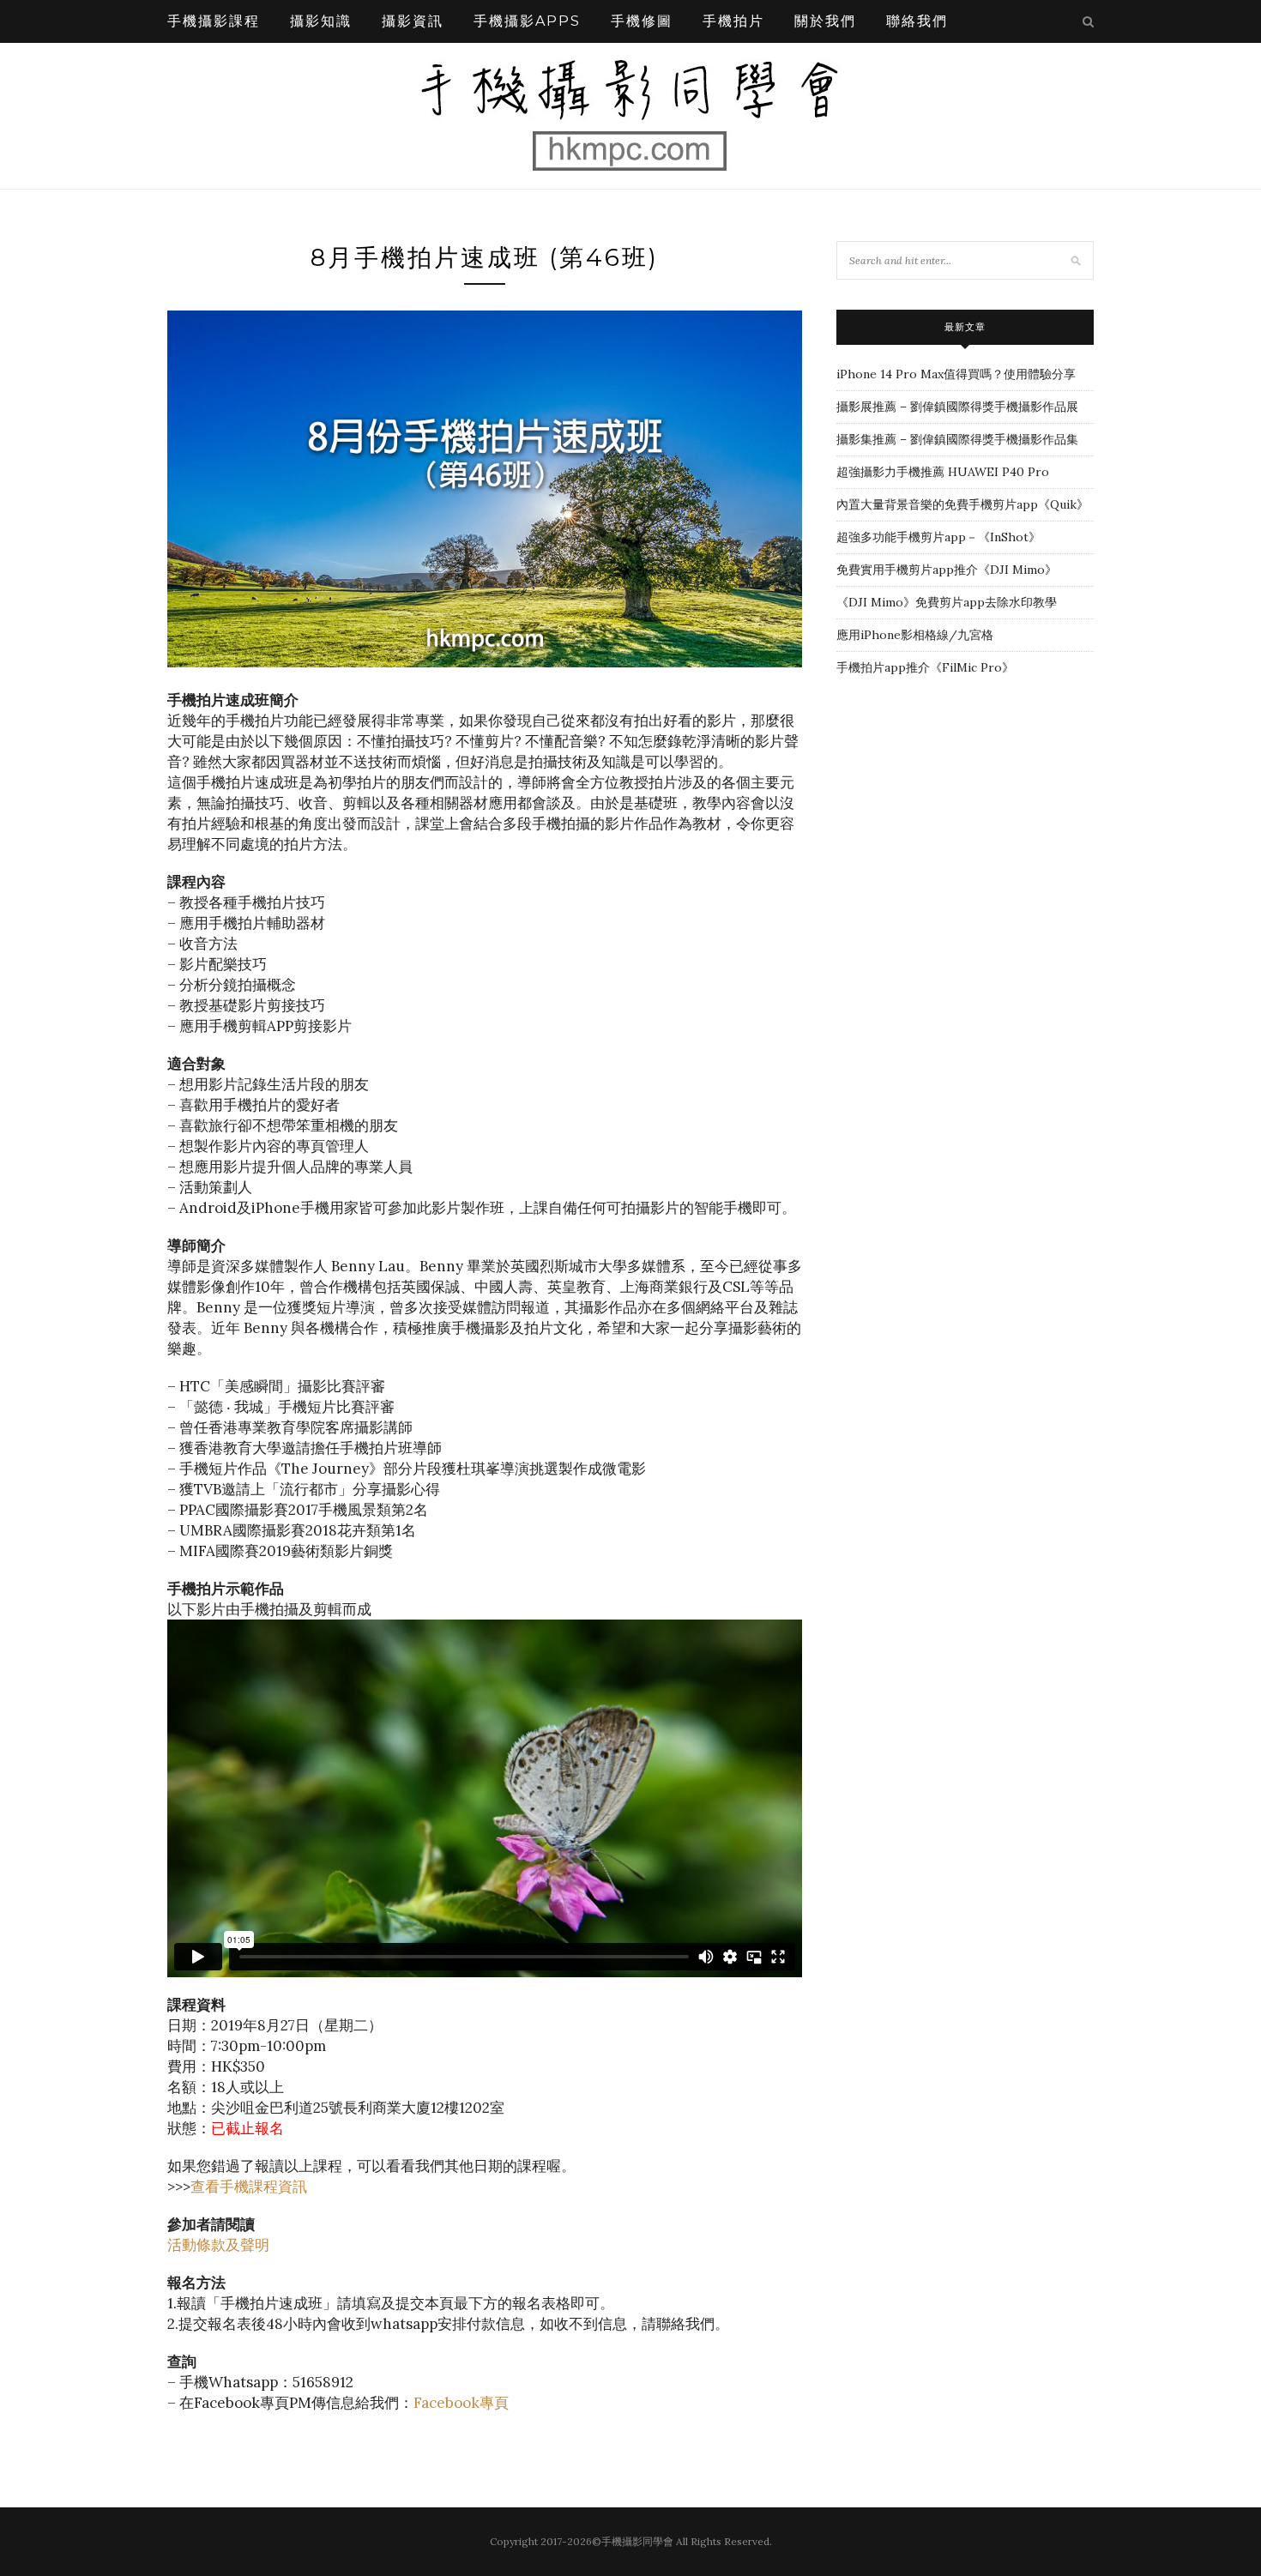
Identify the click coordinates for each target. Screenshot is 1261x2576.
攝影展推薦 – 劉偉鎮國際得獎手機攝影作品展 (957, 407)
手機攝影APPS (527, 21)
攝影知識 (321, 21)
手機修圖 (642, 21)
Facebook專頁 (461, 2403)
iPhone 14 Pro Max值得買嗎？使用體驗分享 (956, 374)
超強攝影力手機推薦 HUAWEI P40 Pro (943, 472)
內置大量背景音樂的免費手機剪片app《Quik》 (962, 504)
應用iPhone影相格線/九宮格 (915, 635)
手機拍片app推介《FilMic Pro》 (925, 667)
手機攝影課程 (214, 21)
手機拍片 (733, 21)
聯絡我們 (917, 21)
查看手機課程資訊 (249, 2187)
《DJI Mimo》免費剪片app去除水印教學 (947, 602)
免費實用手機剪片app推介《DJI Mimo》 (947, 570)
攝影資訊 (413, 21)
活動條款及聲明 (218, 2245)
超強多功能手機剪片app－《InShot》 (938, 537)
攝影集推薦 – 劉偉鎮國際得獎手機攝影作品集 (957, 439)
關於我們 (825, 21)
